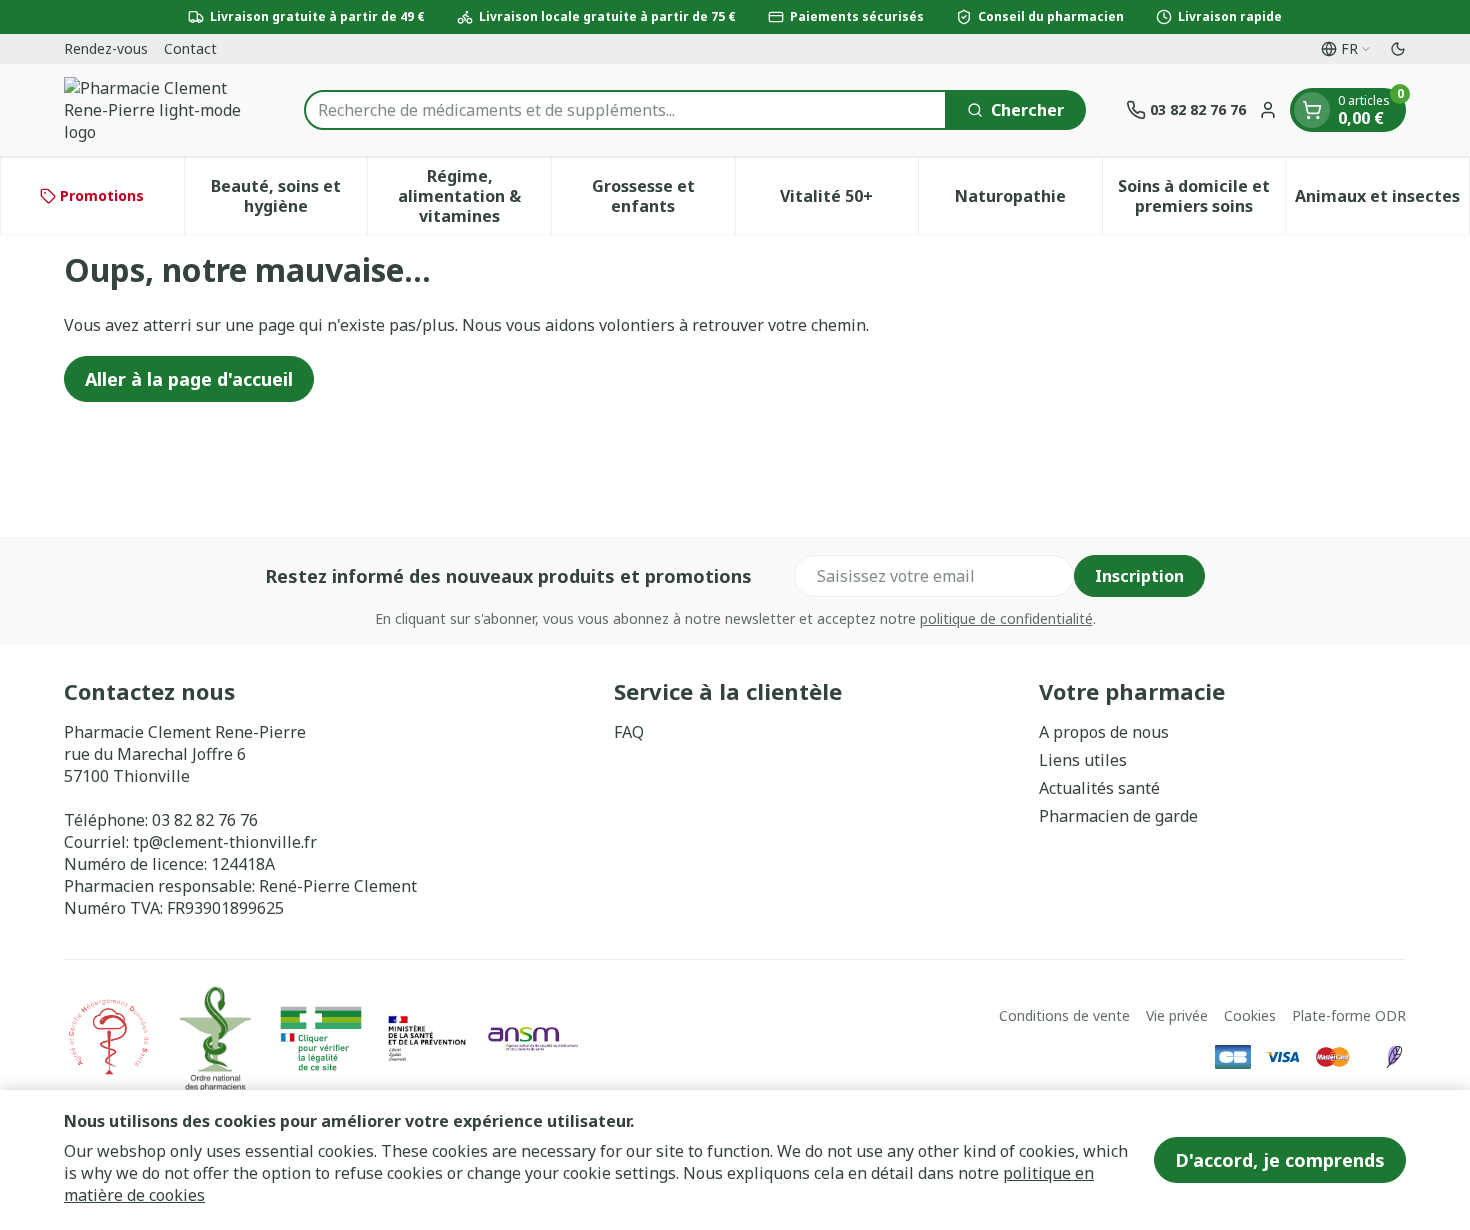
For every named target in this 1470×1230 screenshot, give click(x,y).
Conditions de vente (1064, 1015)
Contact (190, 48)
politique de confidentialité (1006, 618)
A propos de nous (1104, 732)
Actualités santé (1099, 788)
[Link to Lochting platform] (1394, 1057)
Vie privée (1177, 1015)
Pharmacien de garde (1118, 816)
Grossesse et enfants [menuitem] (663, 196)
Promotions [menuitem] (102, 195)
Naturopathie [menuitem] (1028, 201)
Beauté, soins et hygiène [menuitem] (289, 196)
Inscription (1139, 576)
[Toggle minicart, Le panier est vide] (1312, 110)
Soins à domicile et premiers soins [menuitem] (1201, 196)
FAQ (629, 732)
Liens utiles (1083, 760)
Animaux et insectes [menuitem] (1382, 201)
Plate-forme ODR (1349, 1015)
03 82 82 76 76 (205, 820)
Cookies (1250, 1015)
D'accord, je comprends (1280, 1160)
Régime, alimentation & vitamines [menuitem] (474, 196)
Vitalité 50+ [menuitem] (849, 201)
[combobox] (625, 110)
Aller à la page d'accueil (189, 379)
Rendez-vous (106, 48)
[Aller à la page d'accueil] (164, 110)
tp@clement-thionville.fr (225, 842)
